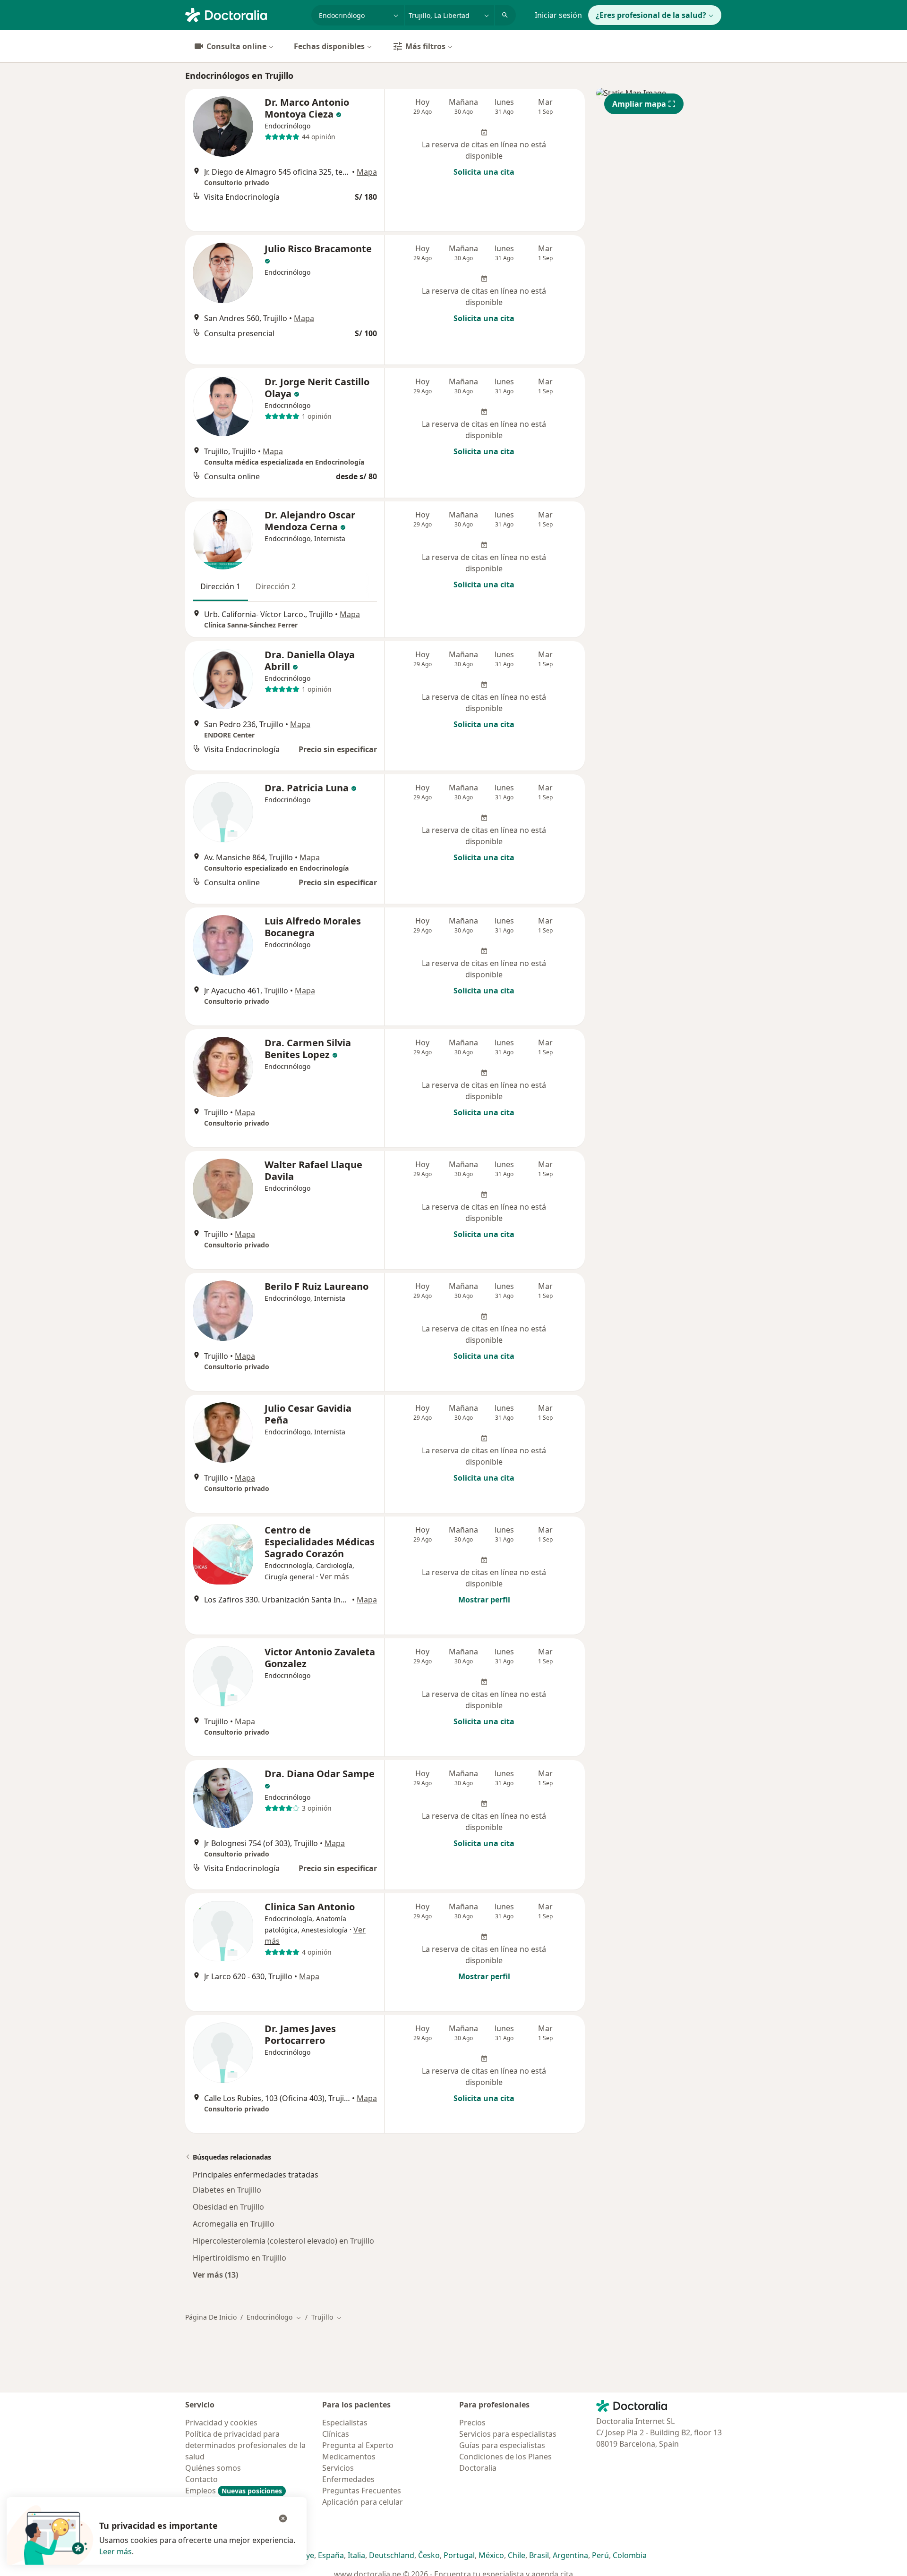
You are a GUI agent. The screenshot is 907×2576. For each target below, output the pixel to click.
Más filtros (425, 46)
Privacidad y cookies (221, 2423)
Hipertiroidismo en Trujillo (240, 2258)
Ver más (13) (215, 2275)
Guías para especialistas (502, 2445)
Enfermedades (348, 2479)
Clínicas (336, 2434)
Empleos (234, 2491)
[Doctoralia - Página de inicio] (244, 14)
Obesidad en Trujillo (228, 2207)
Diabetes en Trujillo (227, 2190)
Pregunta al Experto (358, 2445)
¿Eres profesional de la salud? (651, 15)
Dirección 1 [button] (220, 586)
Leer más (116, 2551)
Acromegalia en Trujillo (234, 2224)
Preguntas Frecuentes (362, 2491)
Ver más (334, 1576)
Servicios (338, 2468)
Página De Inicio (211, 2317)
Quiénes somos (213, 2468)
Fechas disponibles (329, 46)
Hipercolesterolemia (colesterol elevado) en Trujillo (283, 2241)
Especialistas (345, 2423)
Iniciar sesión (558, 15)
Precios (472, 2423)
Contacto (201, 2479)
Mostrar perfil (484, 1600)
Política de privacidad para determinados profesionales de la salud (245, 2445)
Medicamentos (349, 2457)
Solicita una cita (484, 172)
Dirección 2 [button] (276, 586)
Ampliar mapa (639, 104)
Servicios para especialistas (508, 2434)
